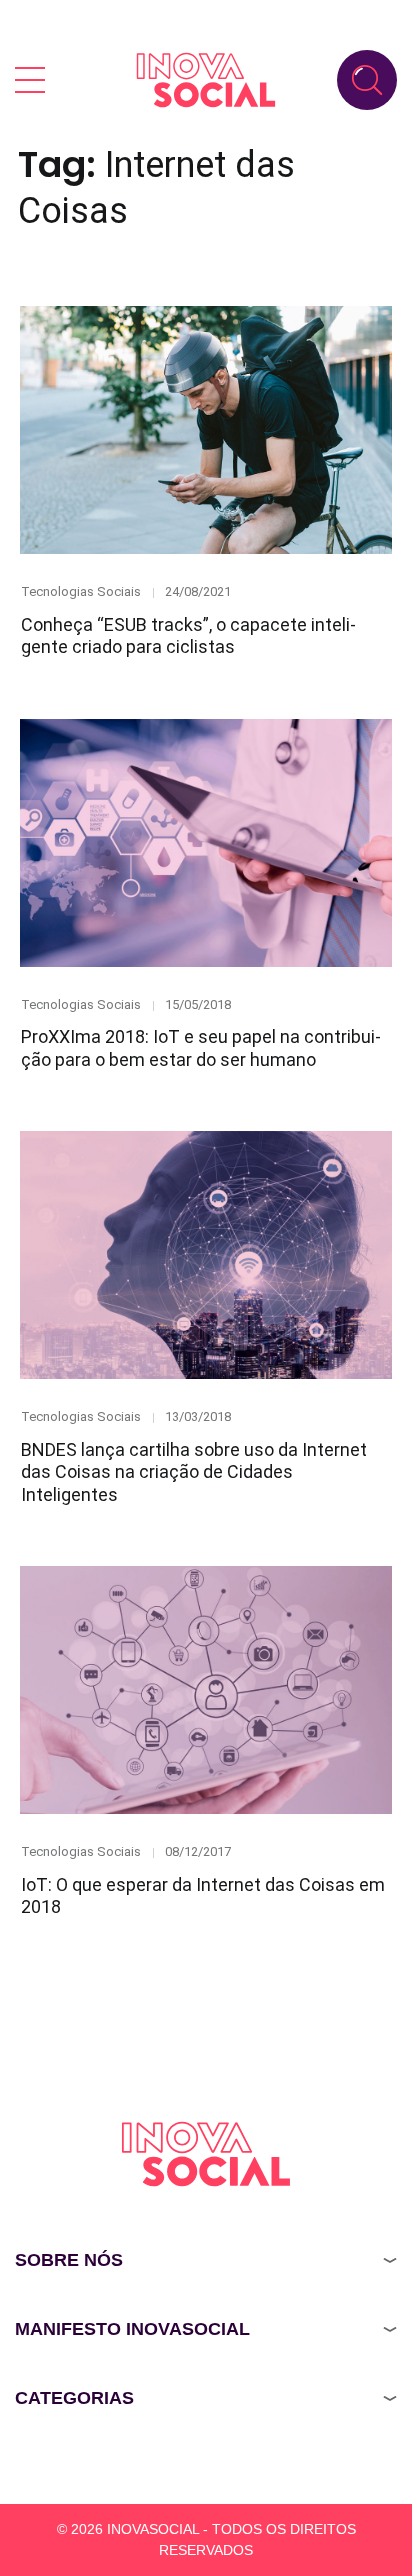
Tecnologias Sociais (81, 591)
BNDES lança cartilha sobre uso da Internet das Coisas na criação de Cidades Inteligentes (194, 1472)
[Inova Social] (206, 79)
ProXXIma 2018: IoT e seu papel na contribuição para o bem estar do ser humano (201, 1048)
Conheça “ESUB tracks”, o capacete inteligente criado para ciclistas (188, 636)
